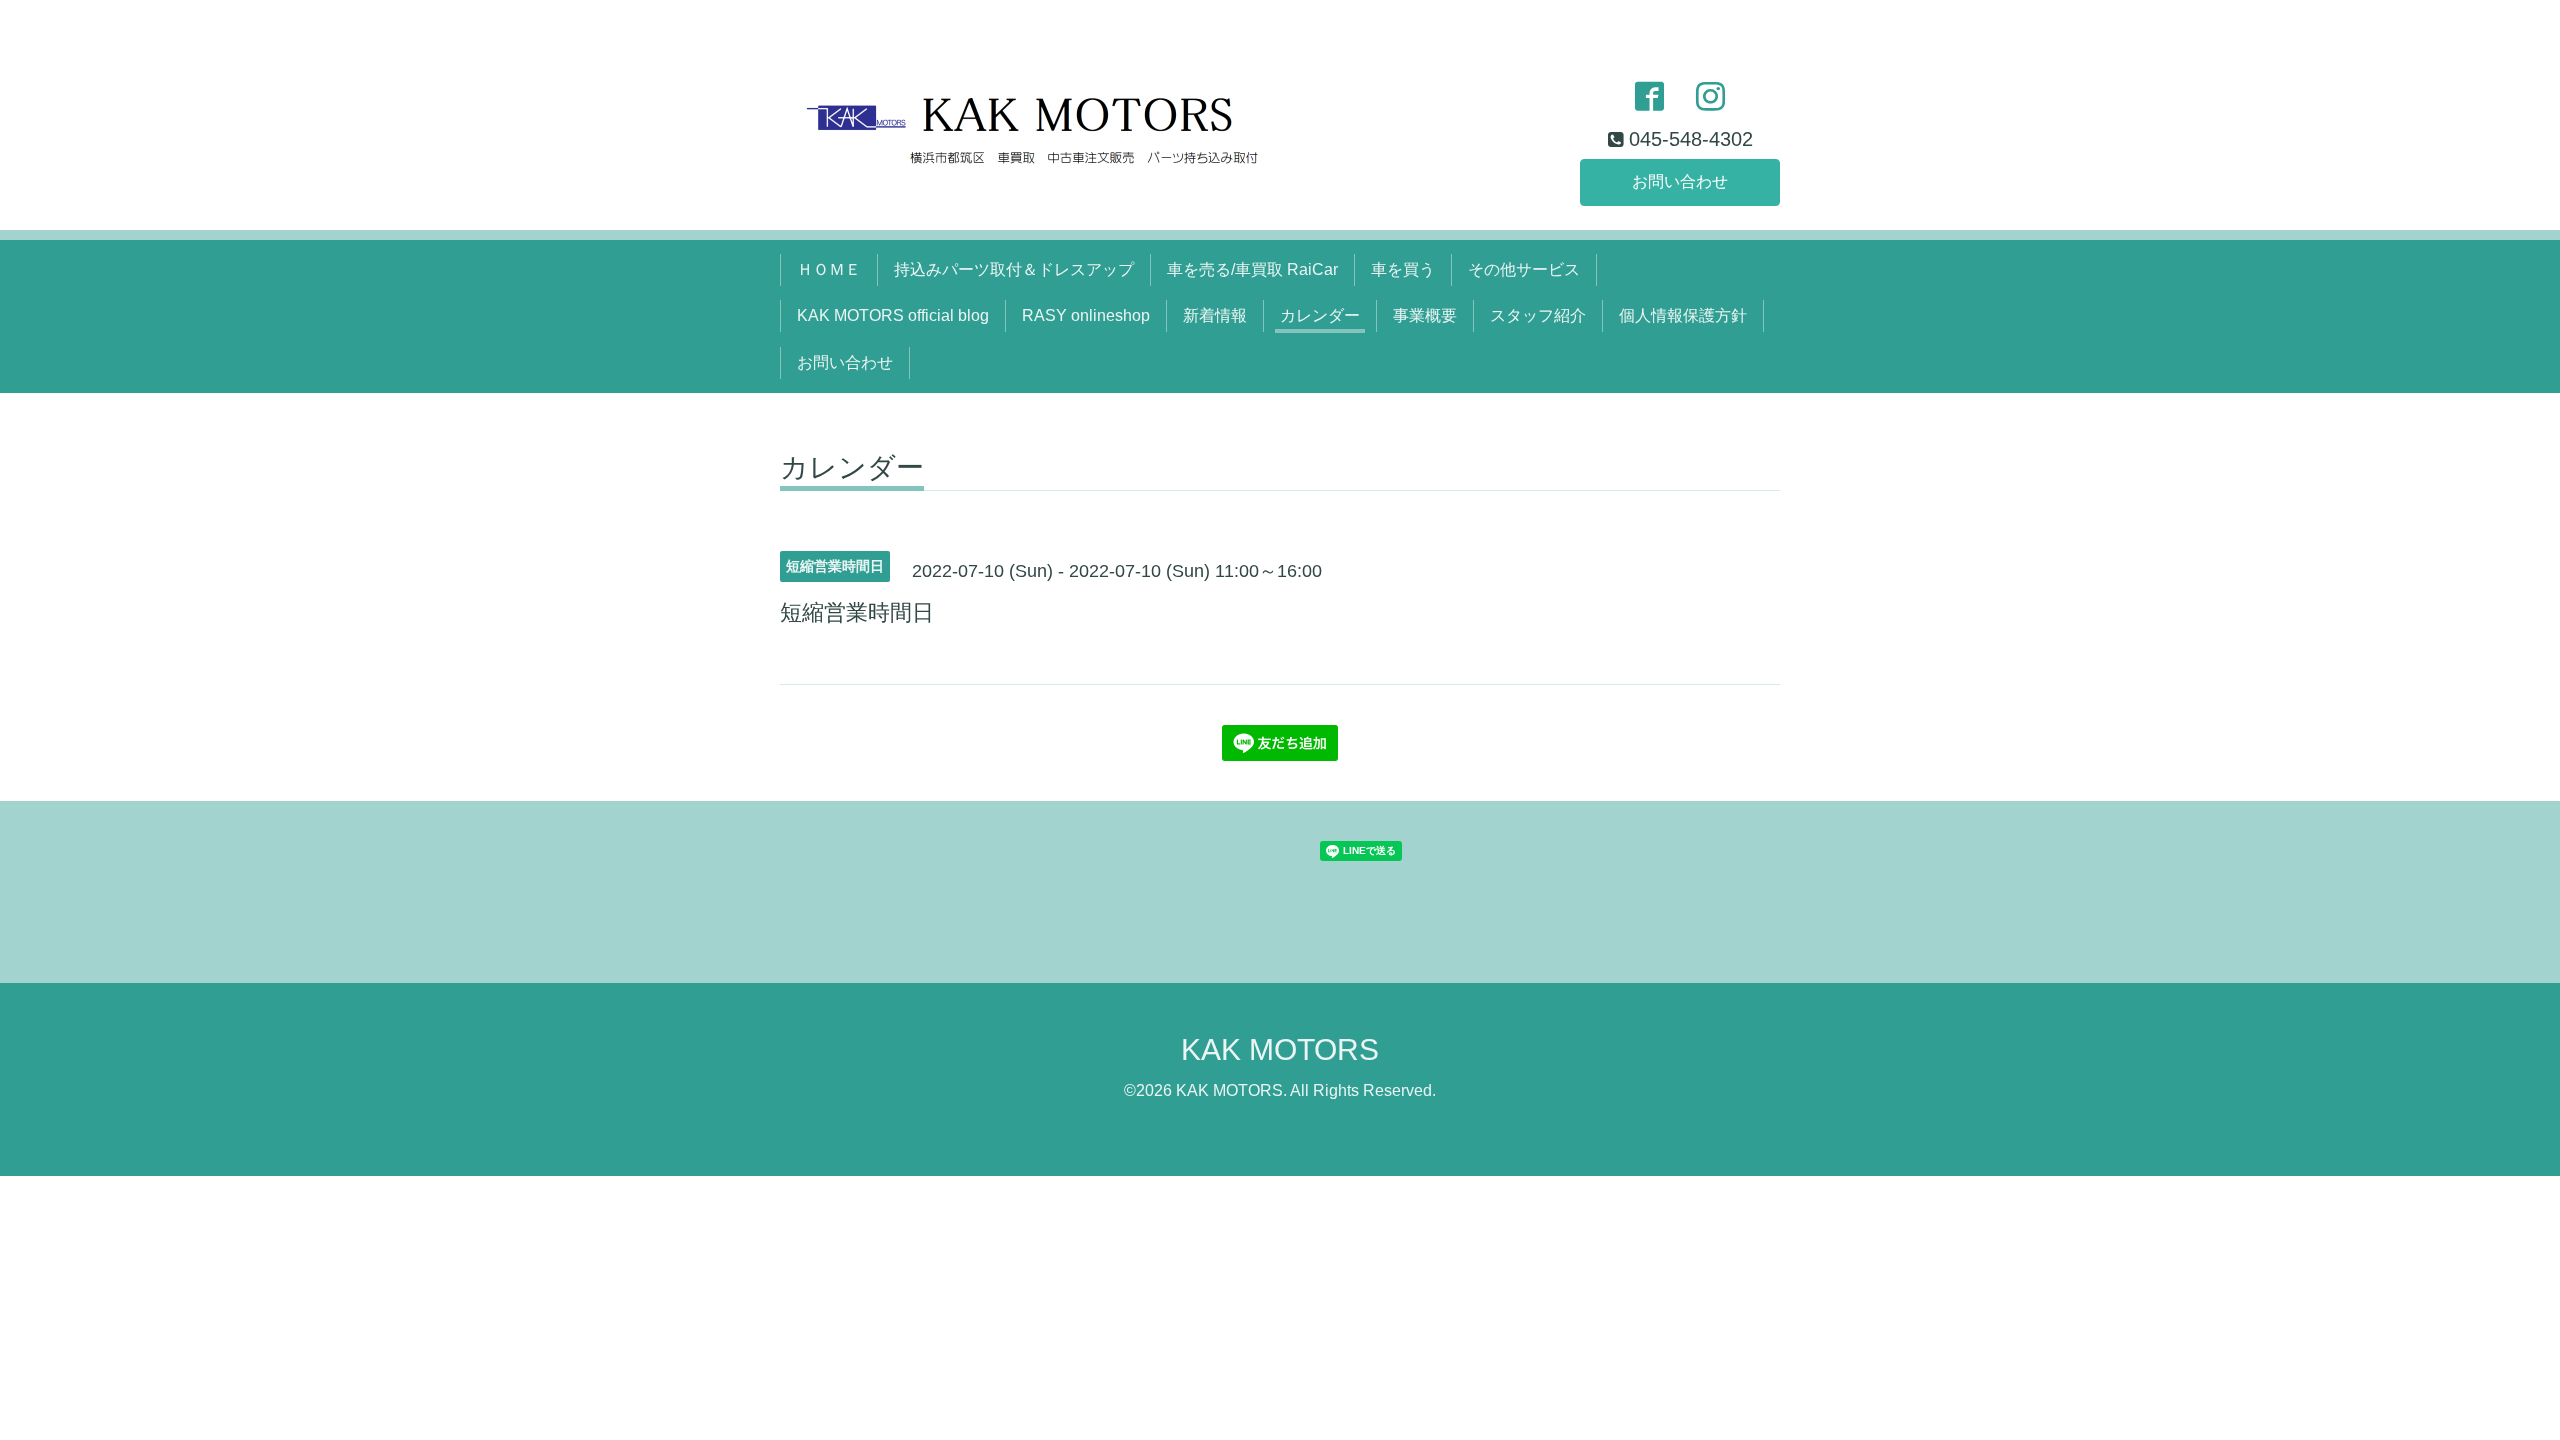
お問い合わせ (1680, 181)
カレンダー (1320, 315)
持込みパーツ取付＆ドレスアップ (1014, 269)
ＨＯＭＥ (829, 269)
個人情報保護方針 (1683, 315)
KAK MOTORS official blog (893, 315)
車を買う (1403, 269)
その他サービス (1524, 269)
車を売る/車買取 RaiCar (1252, 269)
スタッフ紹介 (1538, 315)
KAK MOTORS (1280, 1049)
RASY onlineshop (1086, 315)
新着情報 (1215, 315)
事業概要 (1425, 315)
